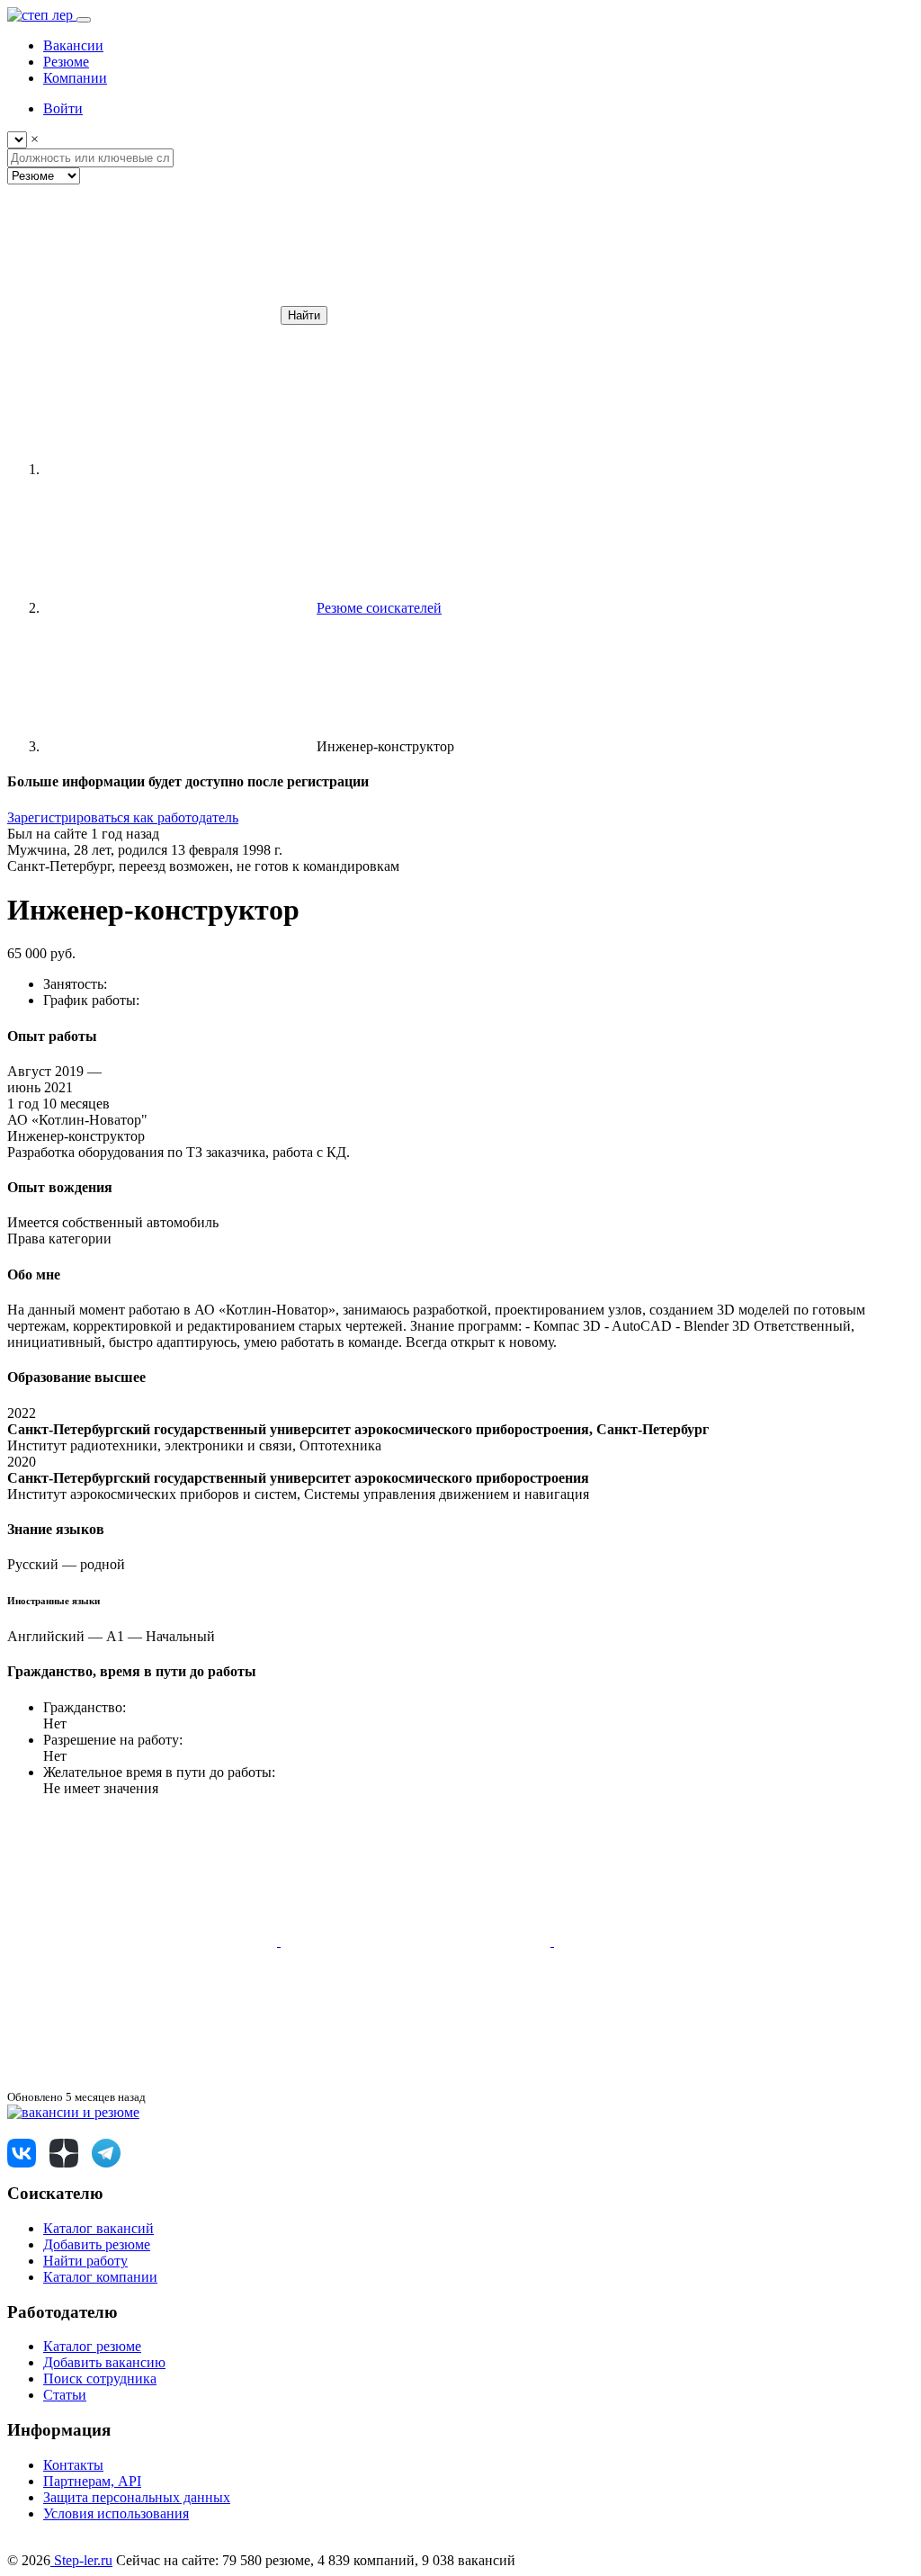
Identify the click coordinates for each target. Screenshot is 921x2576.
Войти (63, 108)
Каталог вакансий (98, 2228)
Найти (304, 315)
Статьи (65, 2395)
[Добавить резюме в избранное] (144, 1941)
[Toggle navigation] (84, 20)
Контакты (73, 2465)
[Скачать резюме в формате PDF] (689, 1941)
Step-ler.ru (81, 2560)
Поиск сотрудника (100, 2379)
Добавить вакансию (104, 2362)
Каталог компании (100, 2277)
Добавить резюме (97, 2244)
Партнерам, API (92, 2481)
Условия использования (116, 2513)
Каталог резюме (92, 2346)
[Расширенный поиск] (142, 314)
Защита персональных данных (137, 2497)
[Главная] (178, 469)
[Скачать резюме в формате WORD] (417, 1941)
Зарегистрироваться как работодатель (123, 817)
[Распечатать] (142, 2080)
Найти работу (85, 2261)
